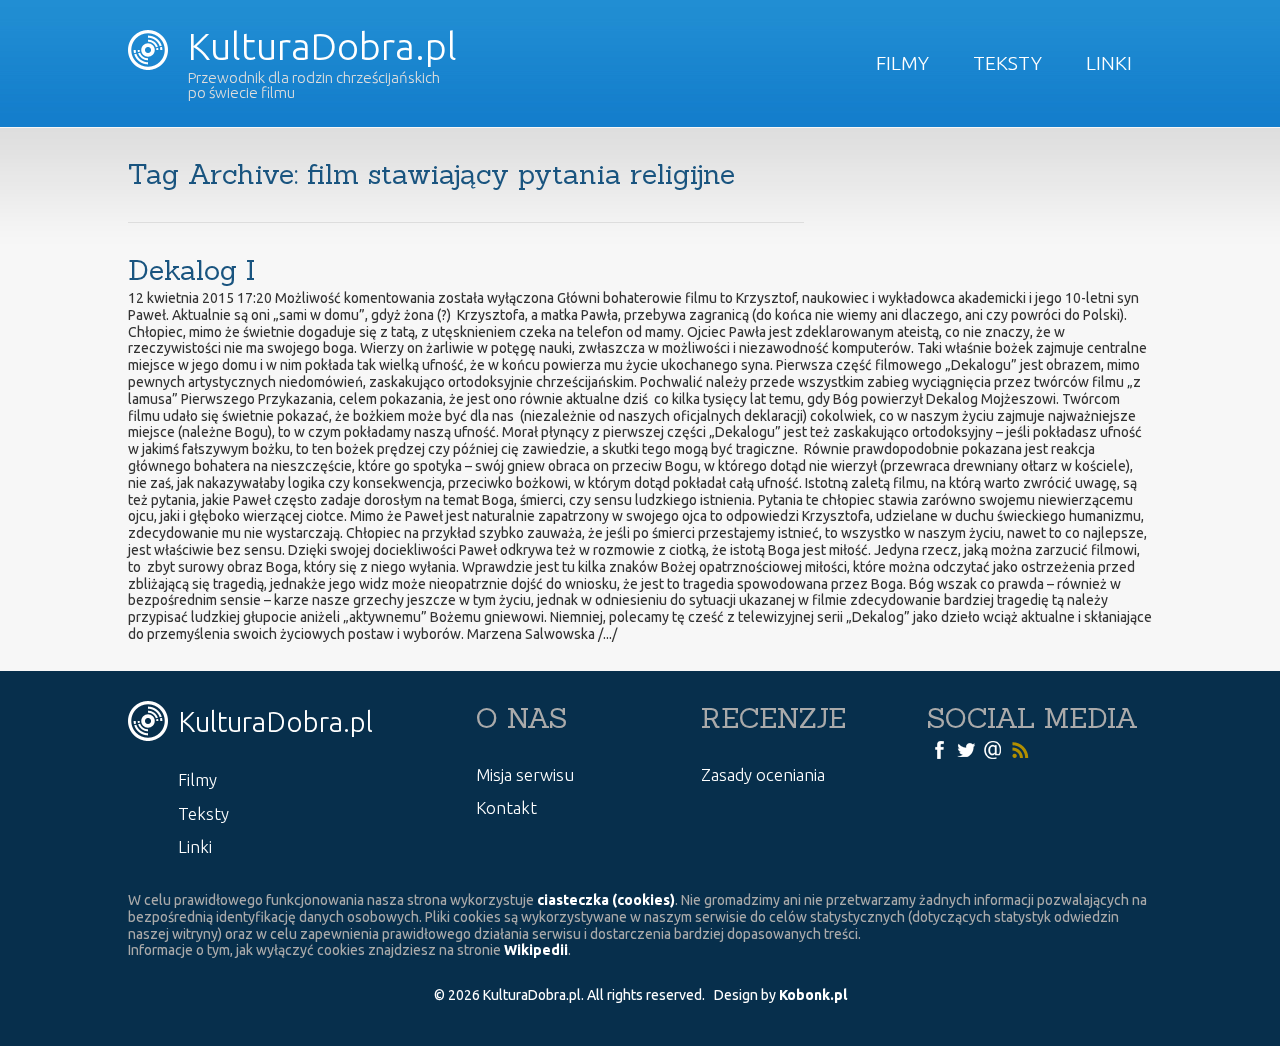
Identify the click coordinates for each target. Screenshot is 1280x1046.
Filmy (902, 63)
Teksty (1007, 63)
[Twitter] (966, 749)
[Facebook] (939, 749)
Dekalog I (191, 270)
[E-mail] (993, 749)
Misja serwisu (525, 774)
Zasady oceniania (763, 774)
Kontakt (506, 807)
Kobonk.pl (813, 995)
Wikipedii (536, 950)
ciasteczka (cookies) (606, 900)
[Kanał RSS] (1020, 749)
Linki (1109, 63)
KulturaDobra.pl (318, 46)
